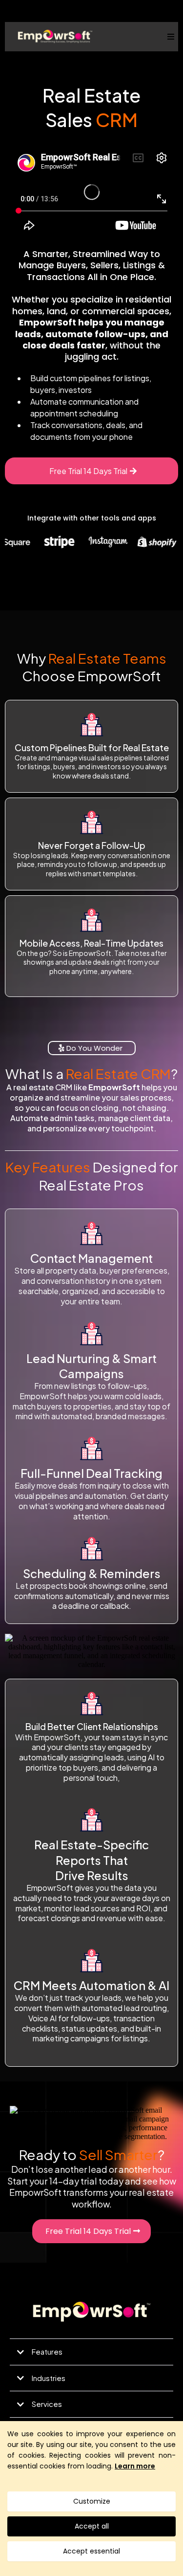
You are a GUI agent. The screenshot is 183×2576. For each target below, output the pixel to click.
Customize (92, 2501)
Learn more (135, 2466)
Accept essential (91, 2551)
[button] (169, 37)
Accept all (92, 2526)
